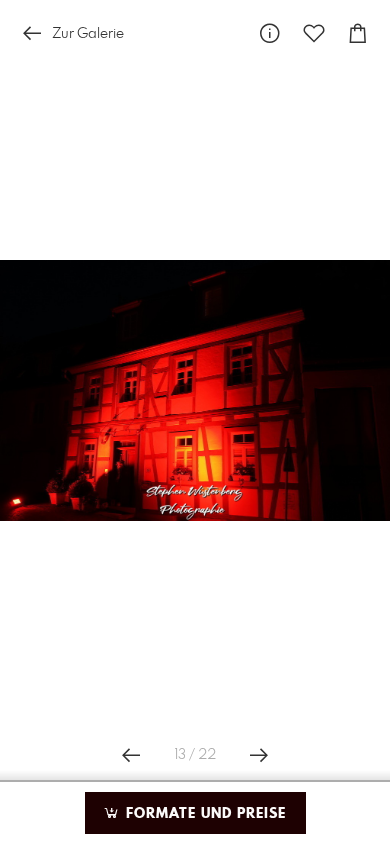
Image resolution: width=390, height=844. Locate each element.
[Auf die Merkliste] (314, 33)
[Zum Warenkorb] (358, 33)
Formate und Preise (203, 814)
